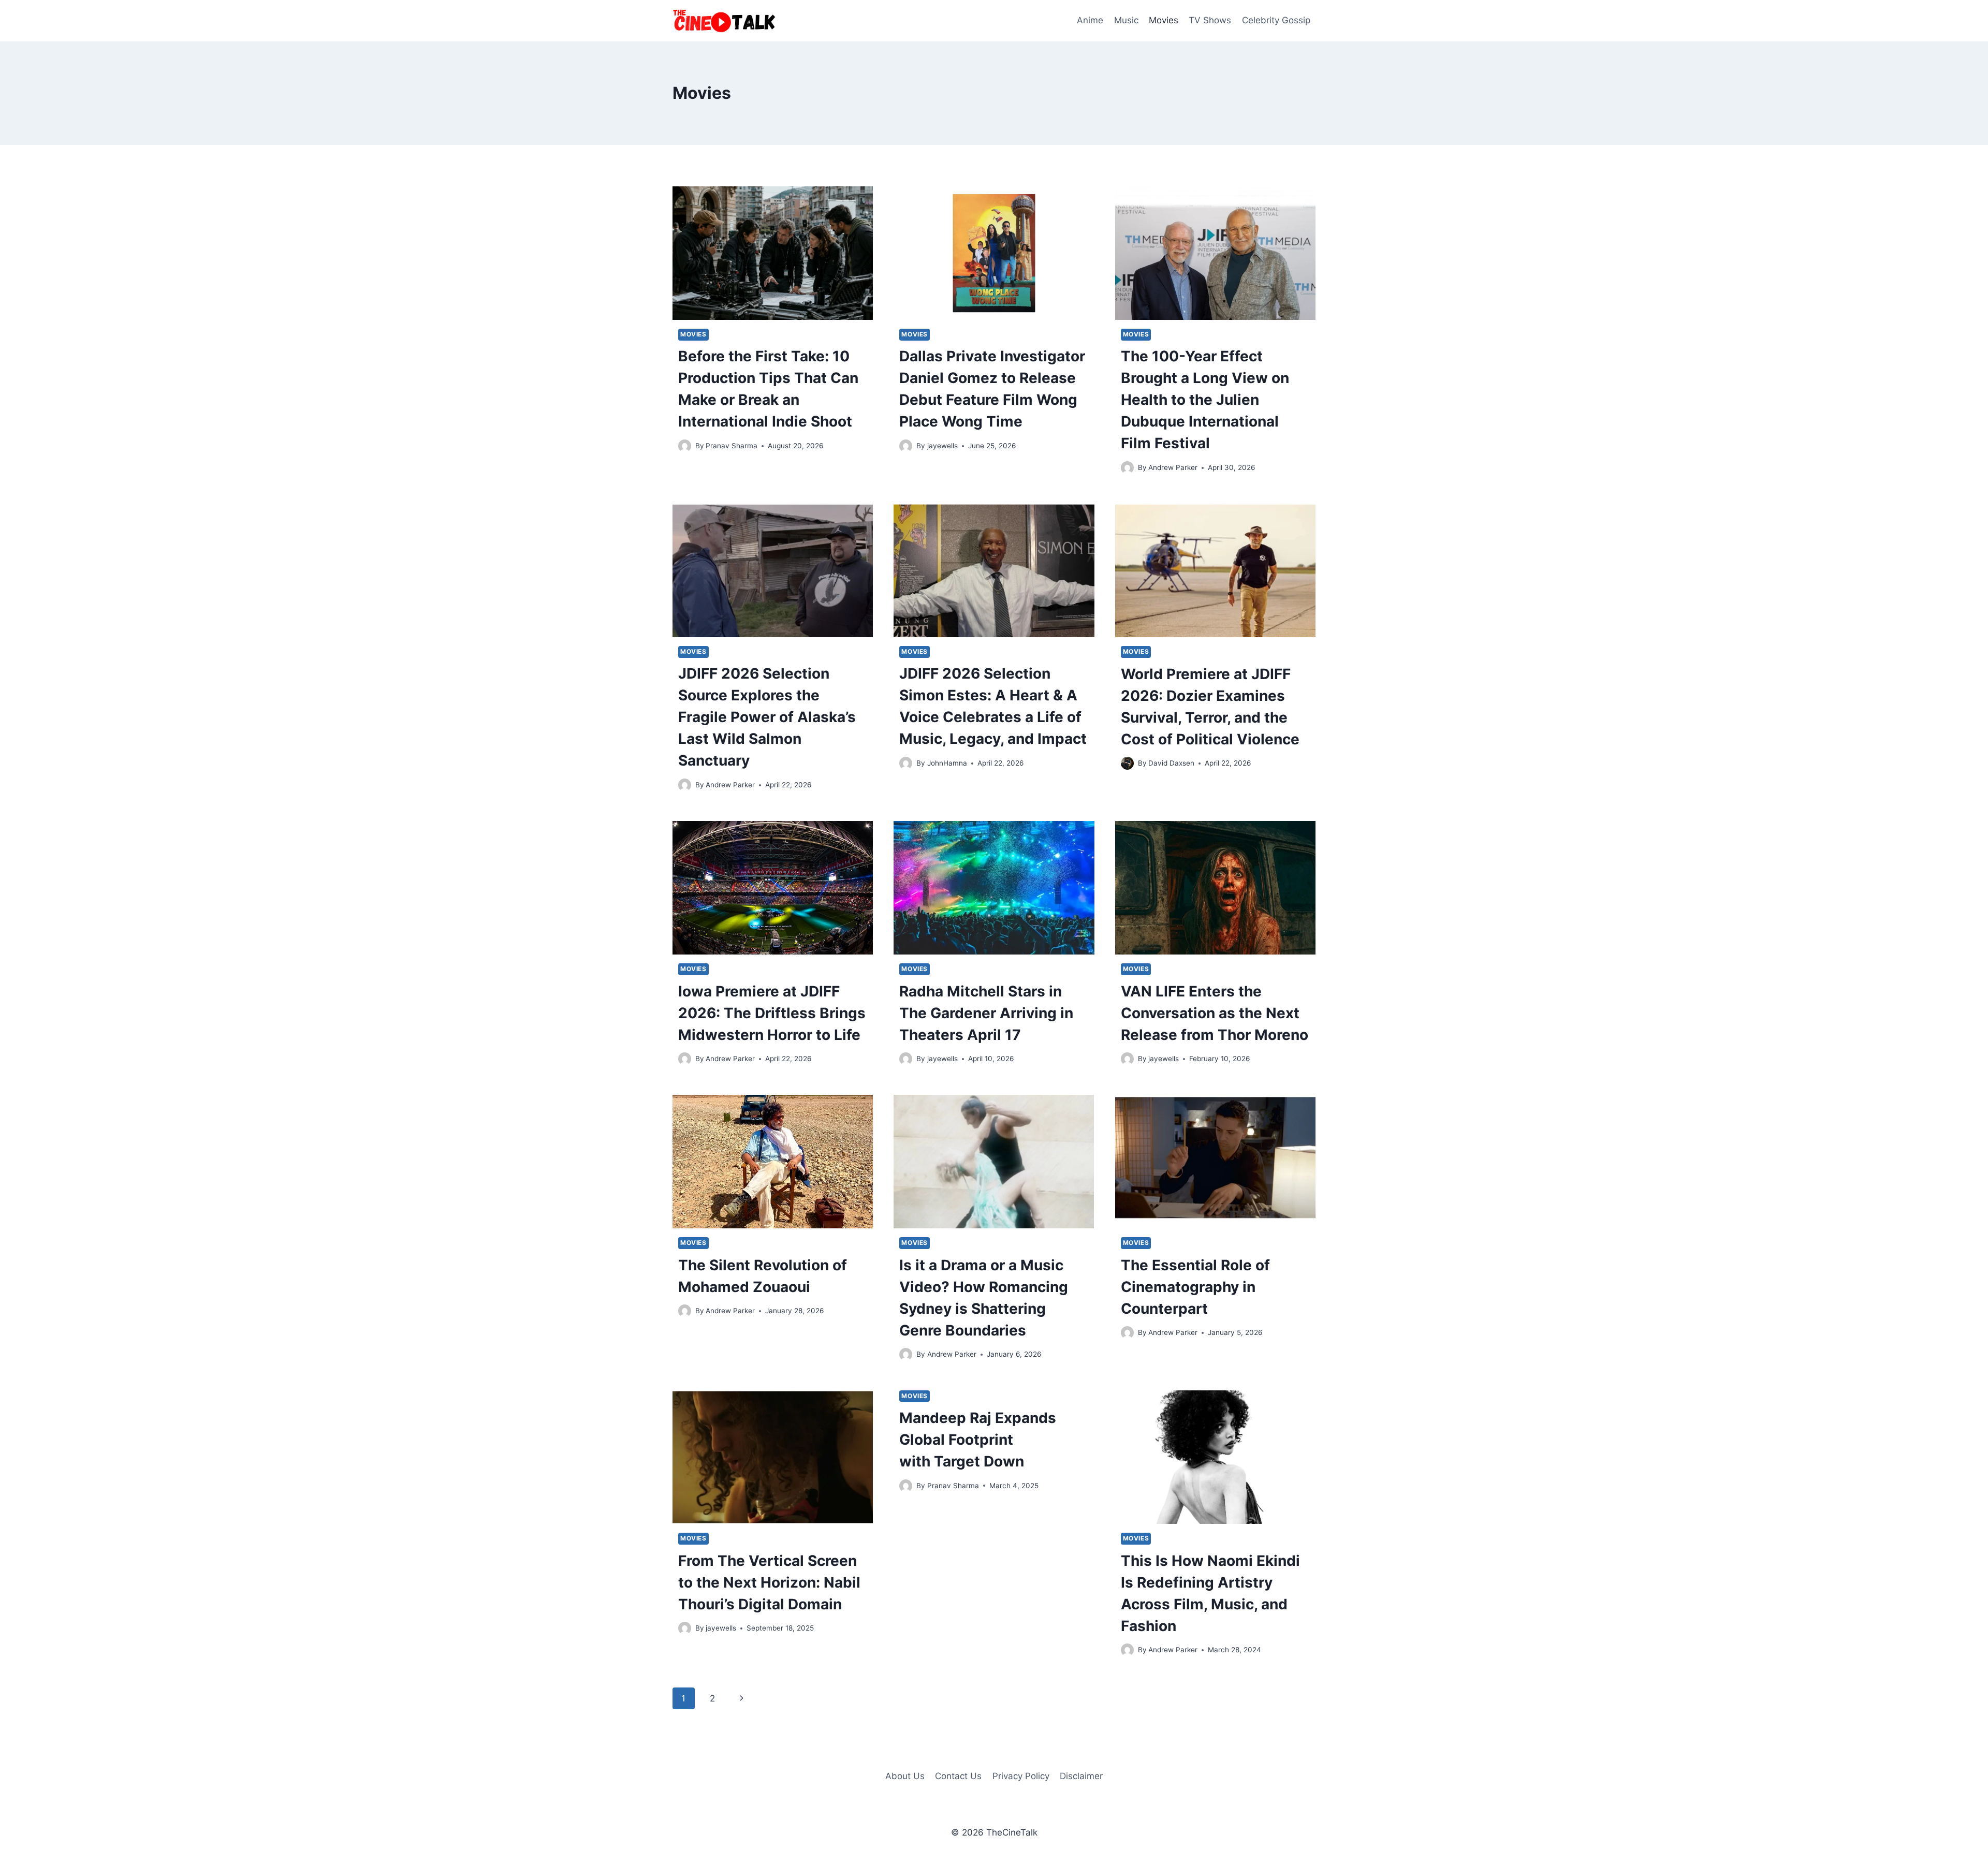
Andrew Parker (1173, 467)
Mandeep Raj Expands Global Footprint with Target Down (978, 1440)
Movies (1164, 20)
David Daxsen (1171, 763)
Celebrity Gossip (1276, 20)
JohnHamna (947, 763)
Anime (1090, 20)
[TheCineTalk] (724, 21)
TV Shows (1210, 20)
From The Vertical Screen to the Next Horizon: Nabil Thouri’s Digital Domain (769, 1582)
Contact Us (958, 1776)
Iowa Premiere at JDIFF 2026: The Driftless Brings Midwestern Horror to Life (772, 1013)
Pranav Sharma (732, 446)
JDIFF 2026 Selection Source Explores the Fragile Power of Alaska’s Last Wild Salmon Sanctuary (767, 717)
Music (1126, 20)
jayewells (942, 446)
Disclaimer (1081, 1776)
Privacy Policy (1021, 1776)
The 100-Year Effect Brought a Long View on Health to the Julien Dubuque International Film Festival (1205, 400)
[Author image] (685, 446)
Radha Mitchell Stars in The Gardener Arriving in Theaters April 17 (986, 1013)
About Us (905, 1776)
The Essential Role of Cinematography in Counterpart (1195, 1287)
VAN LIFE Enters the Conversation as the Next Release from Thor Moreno (1215, 1013)
